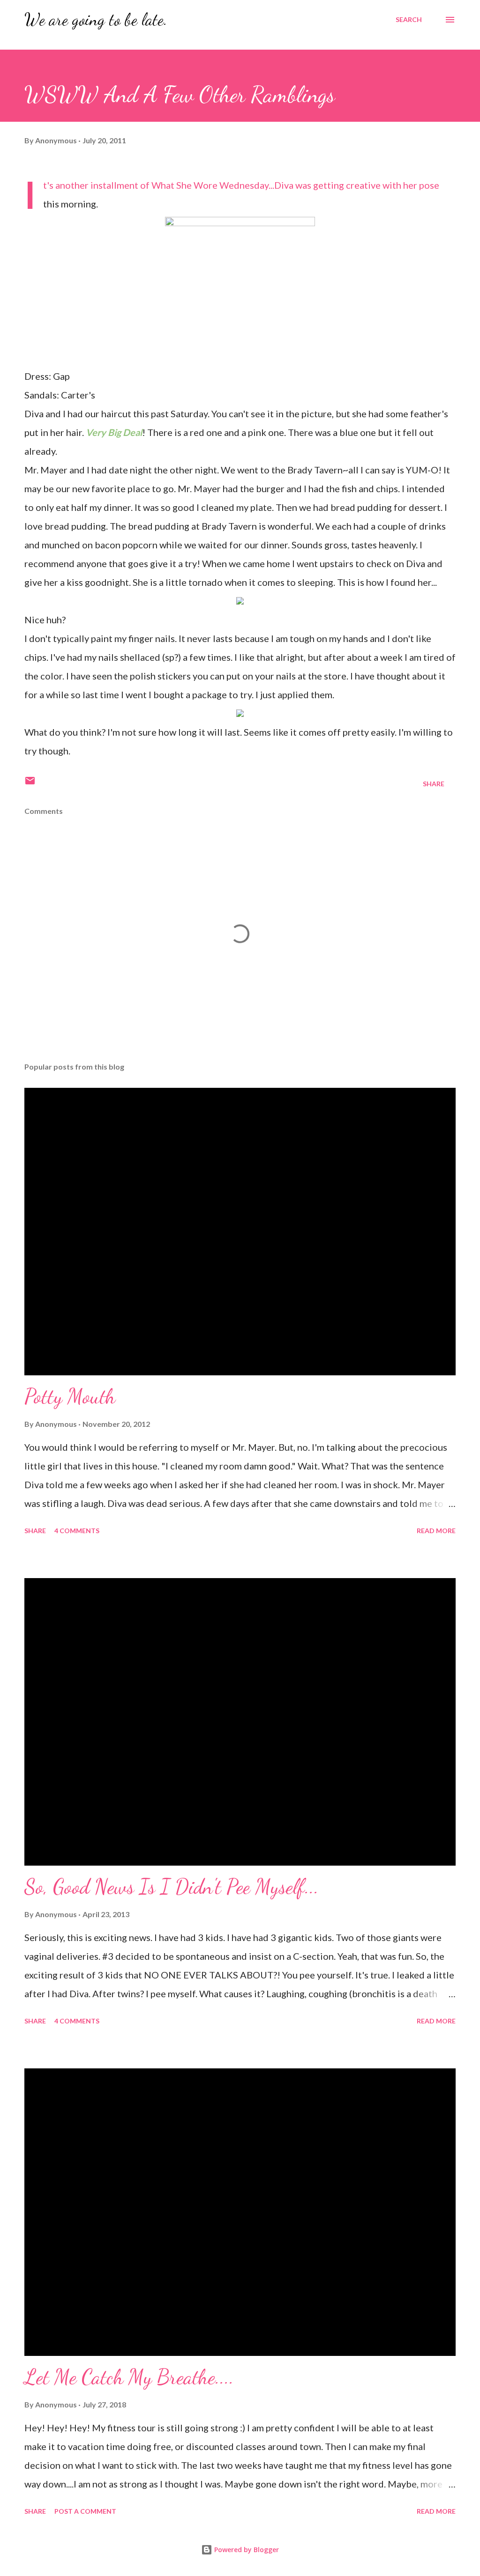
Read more (436, 1531)
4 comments (77, 1531)
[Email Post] (30, 784)
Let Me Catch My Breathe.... (129, 2377)
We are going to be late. (96, 19)
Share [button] (434, 784)
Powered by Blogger (246, 2550)
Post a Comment (85, 2511)
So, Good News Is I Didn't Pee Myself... (172, 1887)
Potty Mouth (70, 1396)
